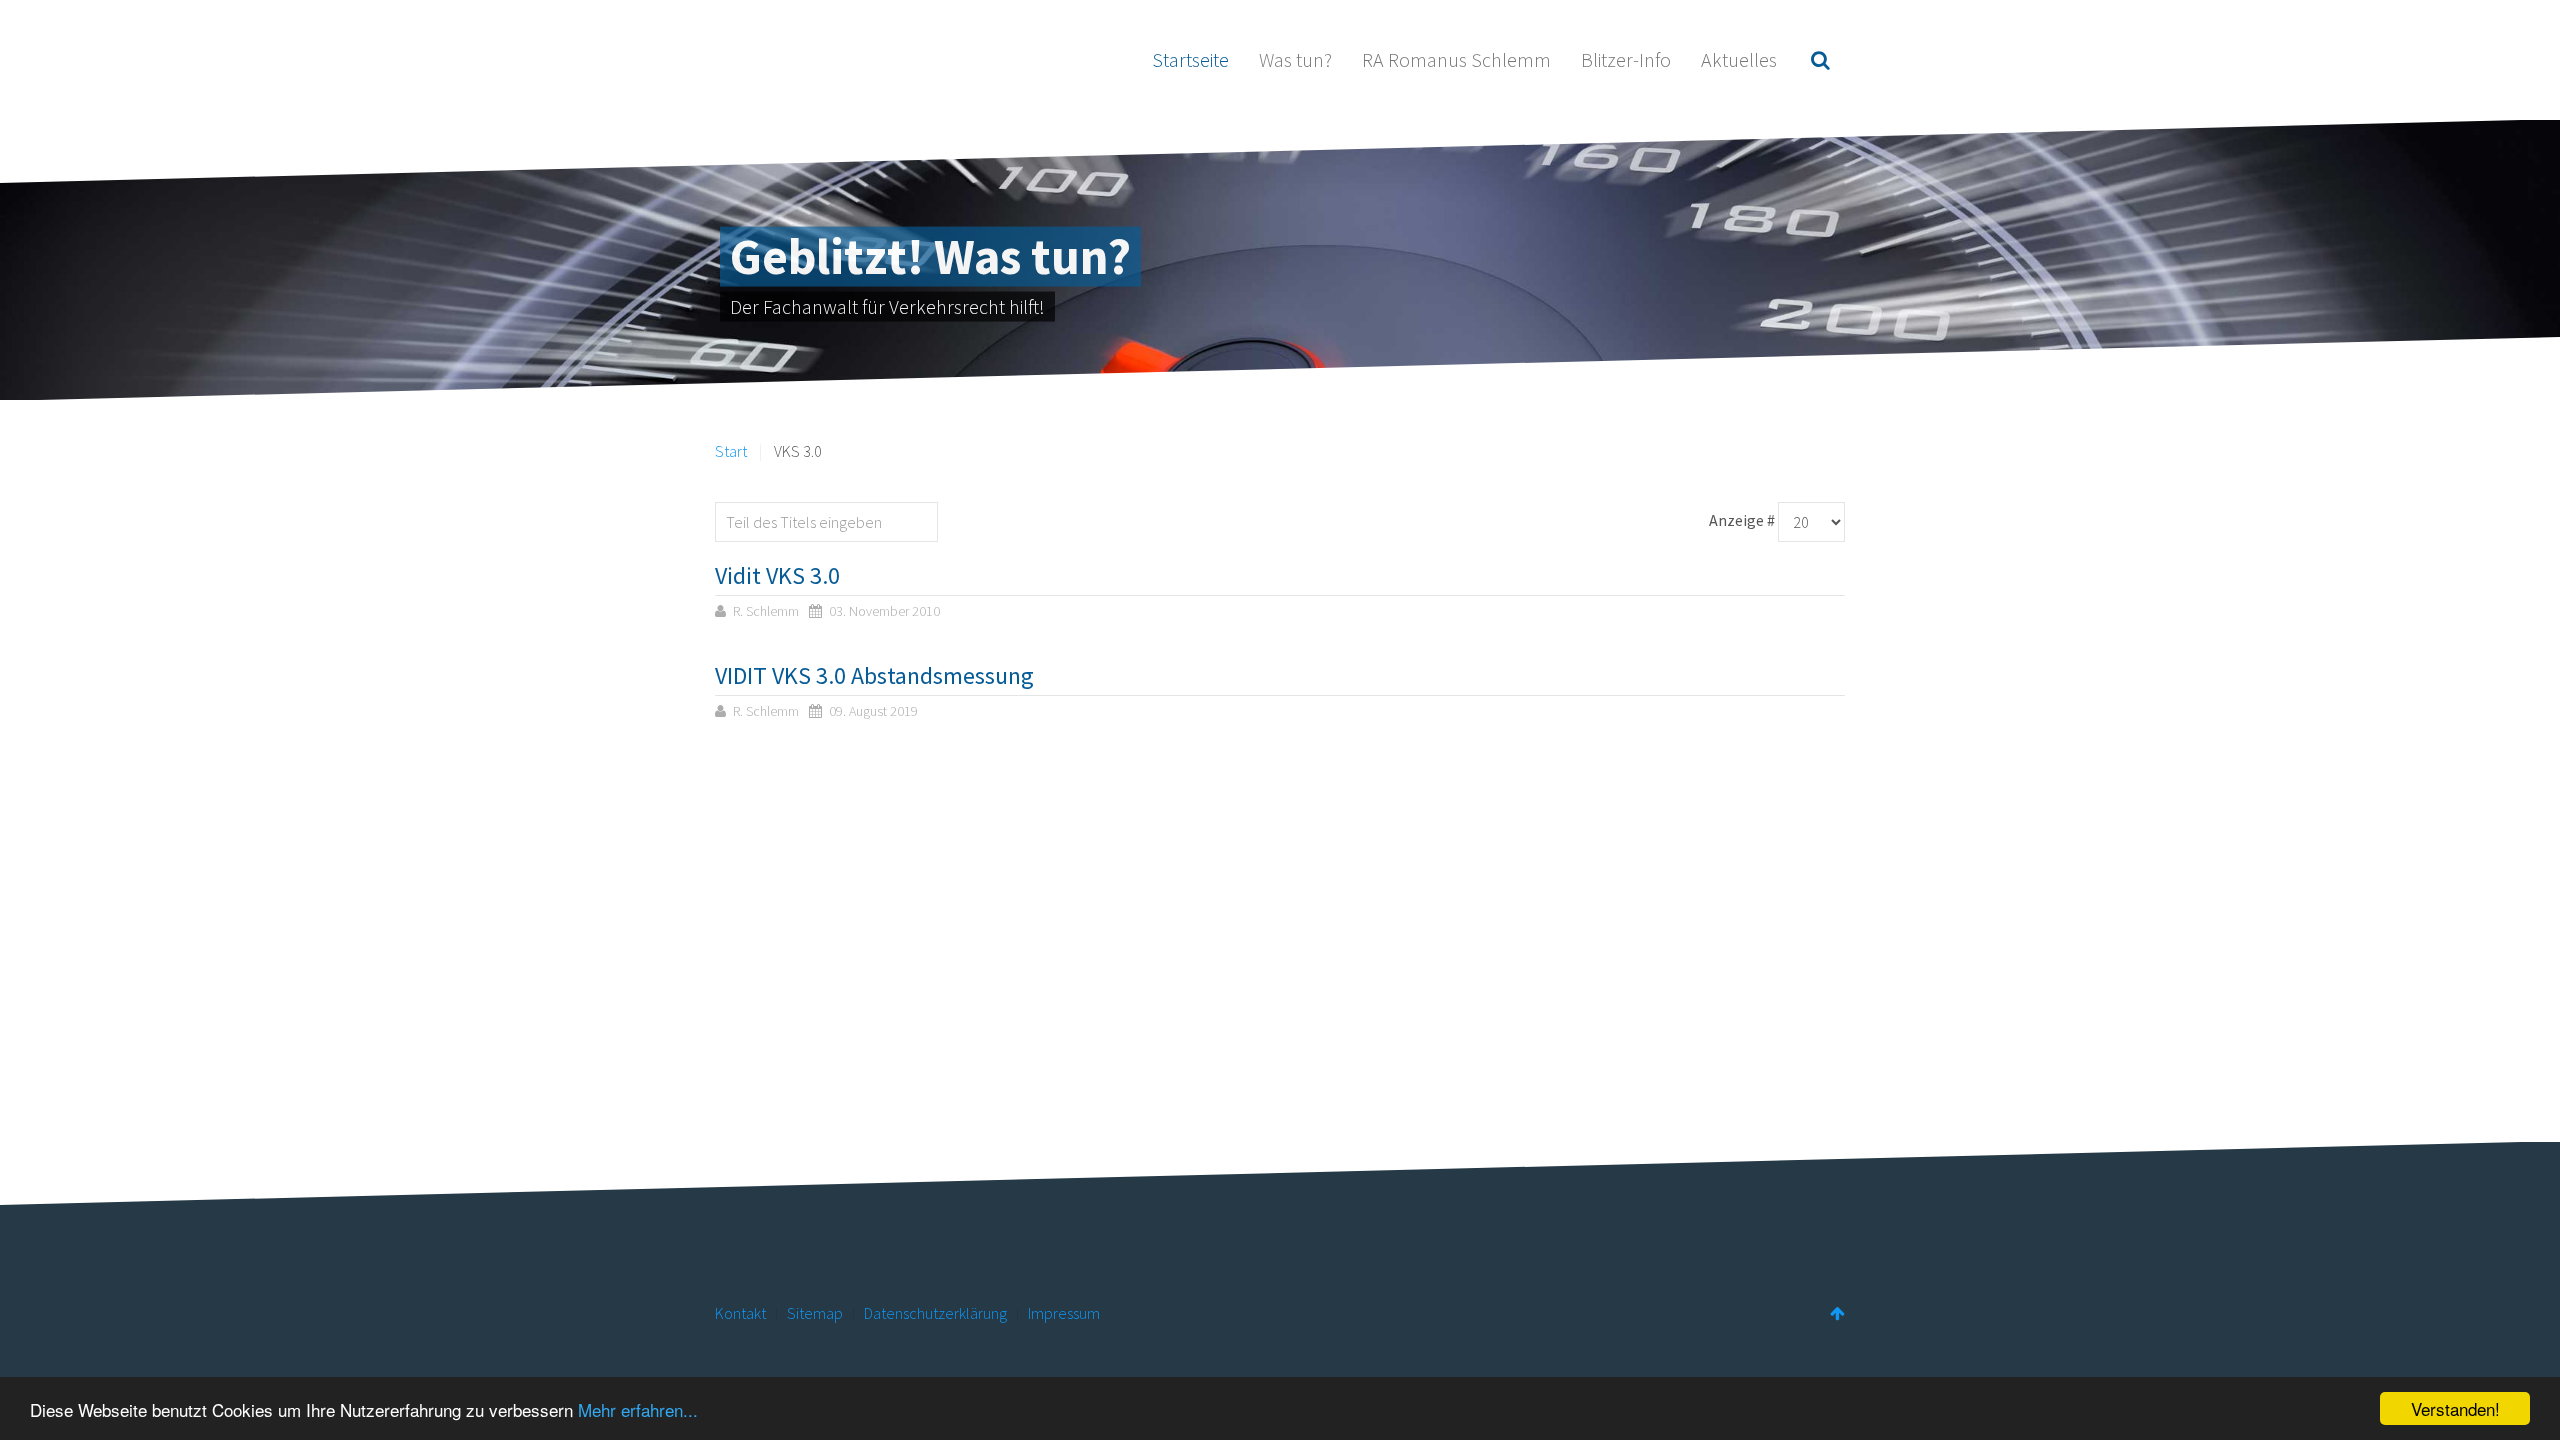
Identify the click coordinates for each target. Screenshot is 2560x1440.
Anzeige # (1742, 520)
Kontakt (740, 1313)
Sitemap (815, 1313)
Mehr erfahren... (638, 1409)
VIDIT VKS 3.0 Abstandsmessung (874, 675)
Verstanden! (2455, 1408)
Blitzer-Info (1626, 59)
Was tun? (1295, 59)
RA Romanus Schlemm (1456, 59)
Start (731, 451)
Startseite (1190, 59)
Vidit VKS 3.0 (777, 575)
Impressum (1064, 1313)
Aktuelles (1739, 59)
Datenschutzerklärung (935, 1313)
